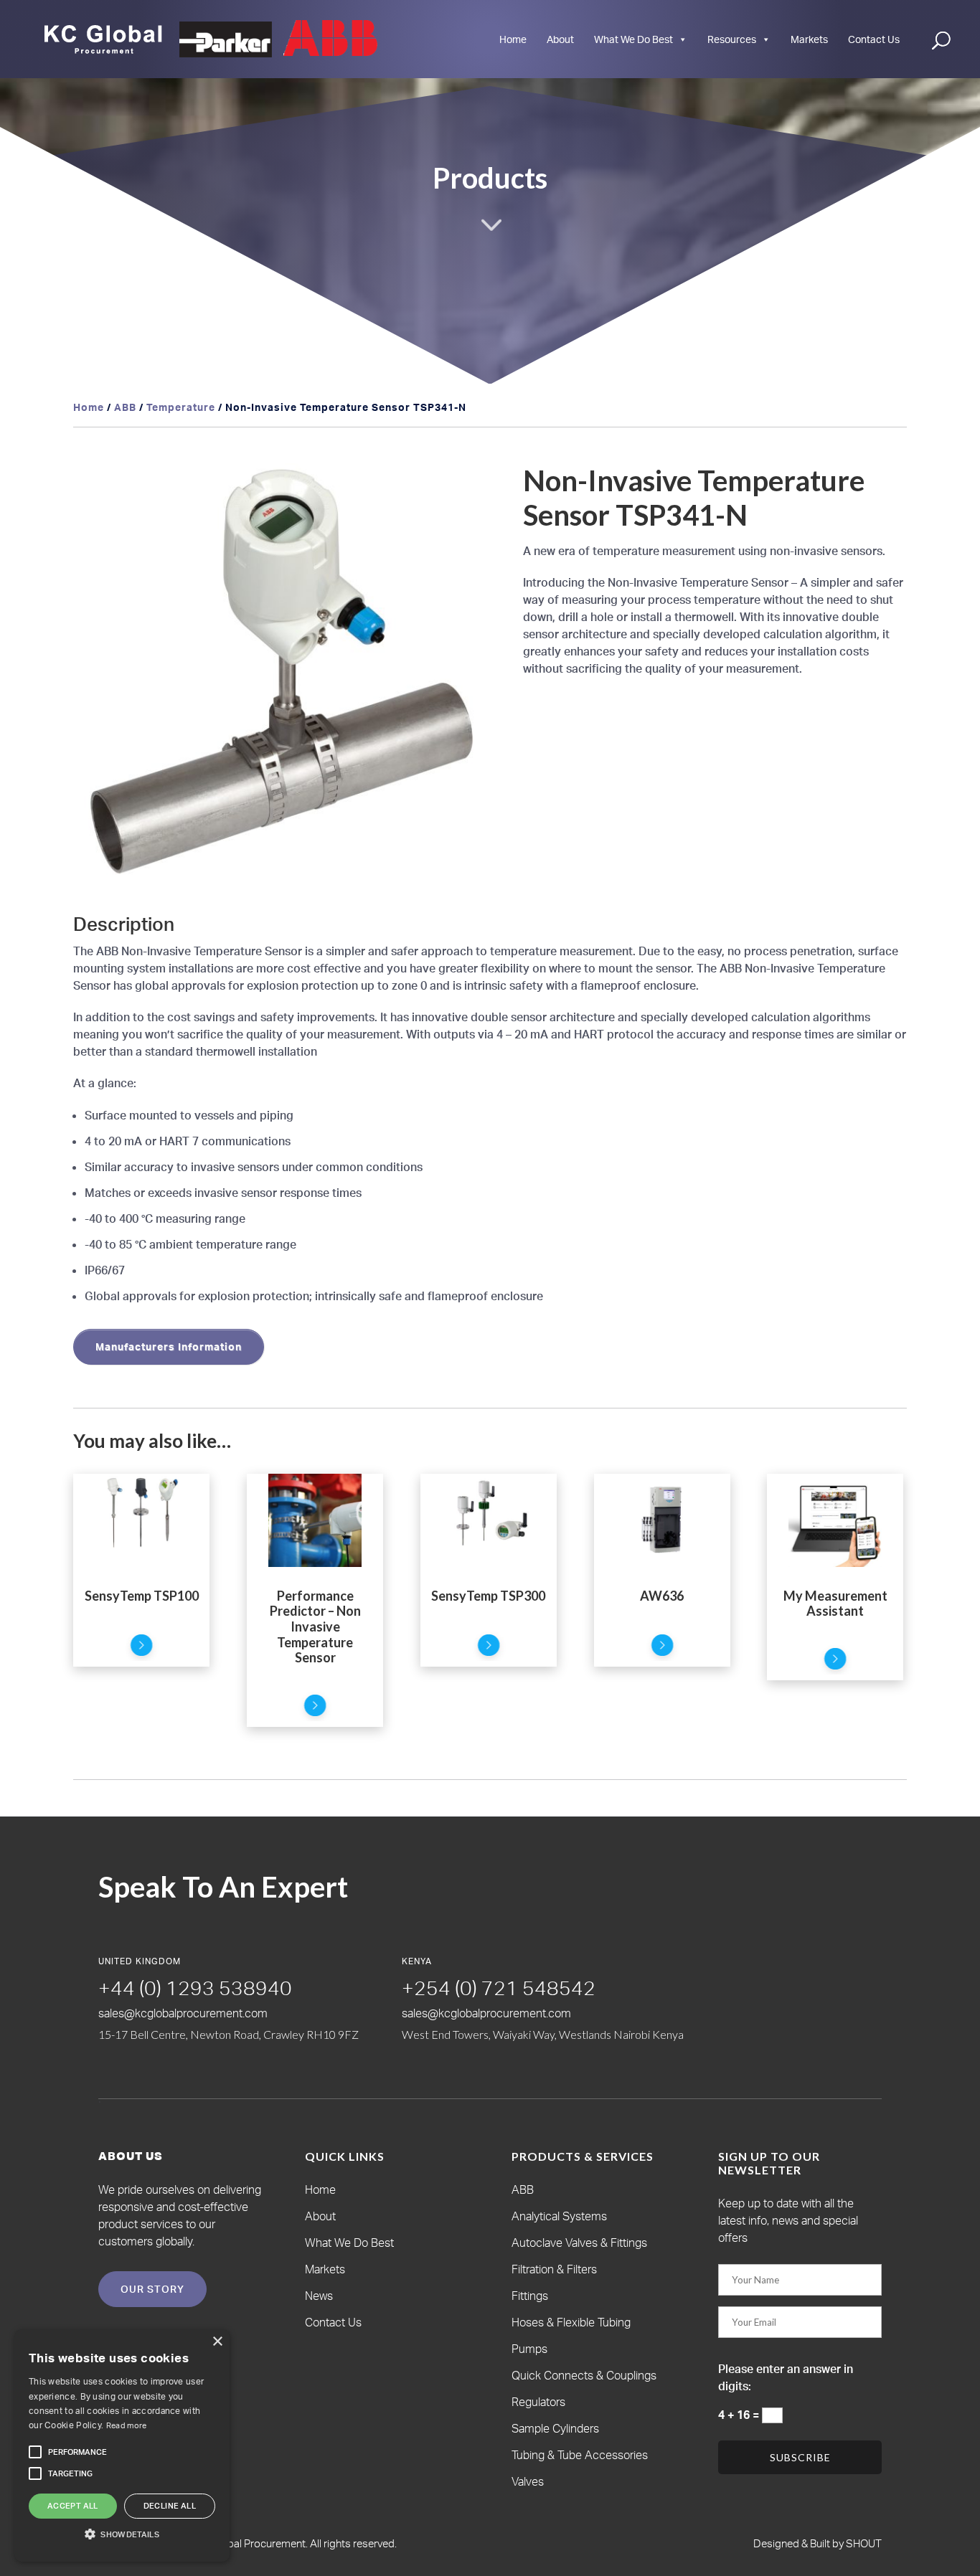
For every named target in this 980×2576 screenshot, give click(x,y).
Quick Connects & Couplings (584, 2375)
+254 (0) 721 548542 (499, 1988)
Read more (127, 2425)
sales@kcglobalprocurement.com (183, 2013)
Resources (732, 39)
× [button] (217, 2342)
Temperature (181, 407)
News (319, 2296)
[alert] (122, 2445)
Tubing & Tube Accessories (580, 2455)
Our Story (152, 2289)
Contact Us (874, 39)
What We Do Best (633, 39)
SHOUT (863, 2543)
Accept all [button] (73, 2506)
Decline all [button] (170, 2506)
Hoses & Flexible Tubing (571, 2322)
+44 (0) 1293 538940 (195, 1988)
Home (513, 39)
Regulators (538, 2402)
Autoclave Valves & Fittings (579, 2243)
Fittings (530, 2296)
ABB (125, 407)
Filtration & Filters (554, 2269)
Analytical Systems (559, 2216)
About (560, 39)
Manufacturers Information (169, 1346)
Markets (809, 39)
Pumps (529, 2349)
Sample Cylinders (555, 2428)
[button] (466, 488)
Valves (528, 2481)
